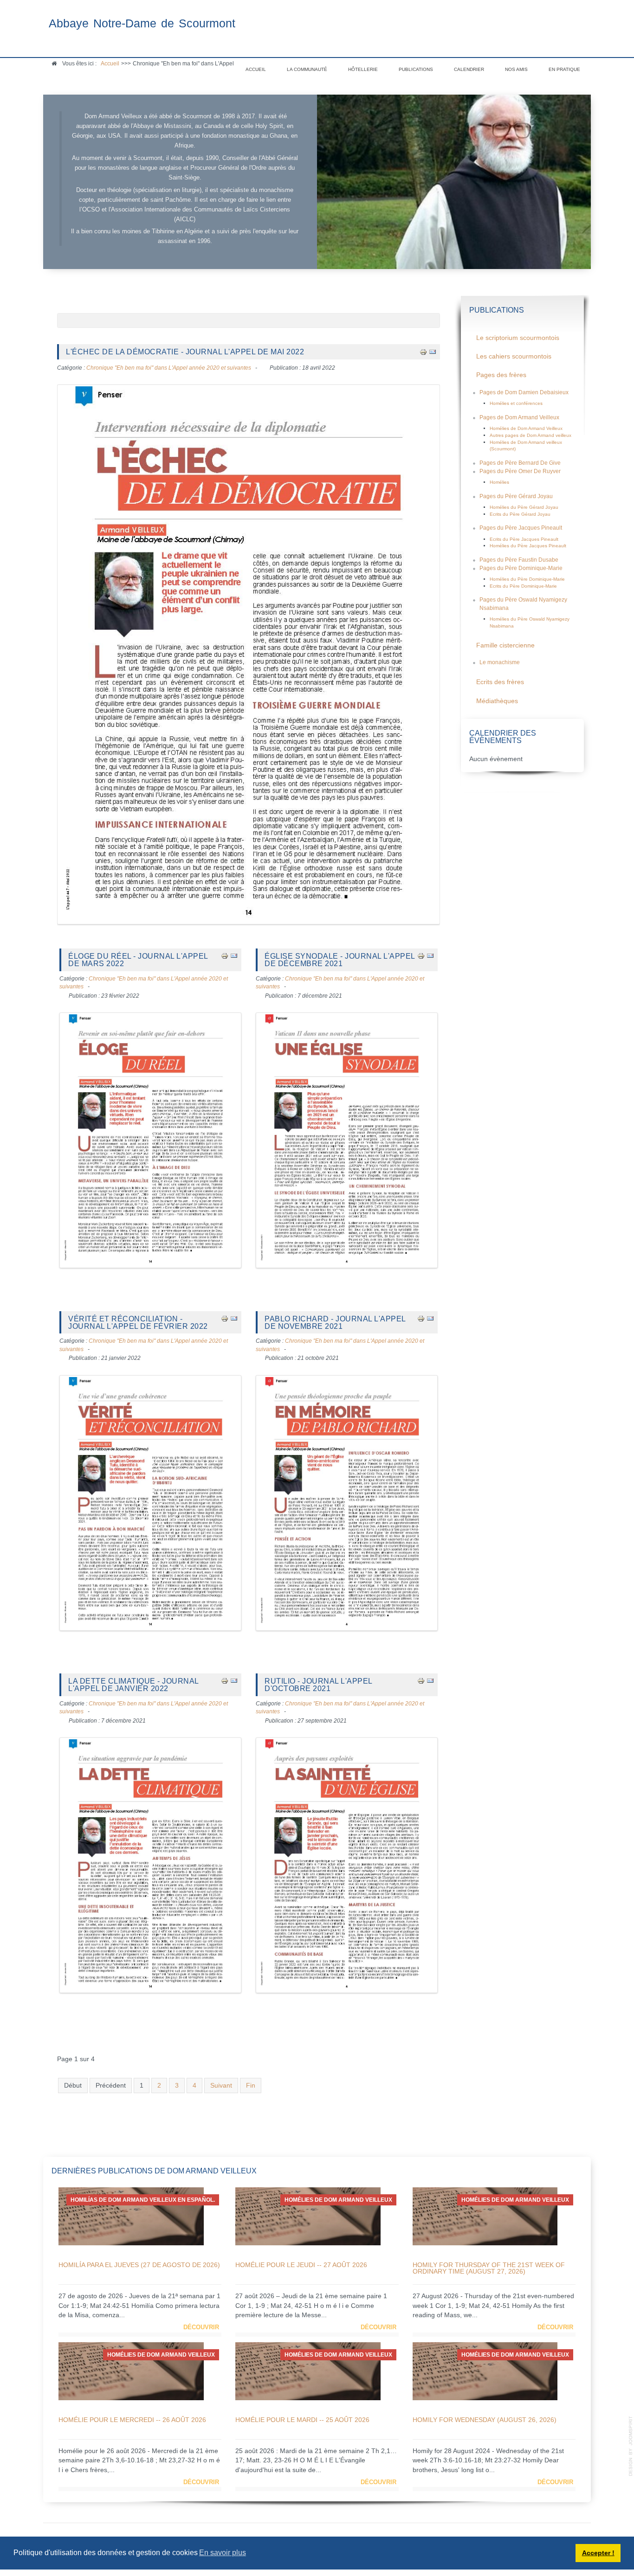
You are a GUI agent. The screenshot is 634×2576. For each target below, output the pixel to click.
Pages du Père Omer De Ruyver (520, 471)
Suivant (221, 2086)
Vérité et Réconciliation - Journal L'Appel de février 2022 (138, 1322)
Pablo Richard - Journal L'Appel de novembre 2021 (335, 1322)
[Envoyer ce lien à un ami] (433, 351)
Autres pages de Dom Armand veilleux (530, 435)
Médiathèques (497, 701)
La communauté (307, 69)
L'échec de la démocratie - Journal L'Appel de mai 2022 (185, 352)
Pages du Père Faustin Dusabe (519, 560)
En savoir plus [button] (223, 2553)
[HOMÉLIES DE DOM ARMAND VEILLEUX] (308, 2216)
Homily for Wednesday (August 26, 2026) (485, 2420)
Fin (251, 2086)
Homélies (499, 482)
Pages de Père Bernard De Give (520, 463)
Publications (416, 69)
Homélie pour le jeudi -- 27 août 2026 (301, 2265)
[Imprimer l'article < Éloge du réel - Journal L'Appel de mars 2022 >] (225, 956)
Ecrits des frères (500, 682)
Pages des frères (501, 375)
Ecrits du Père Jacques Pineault (524, 539)
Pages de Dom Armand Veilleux (519, 417)
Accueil (256, 69)
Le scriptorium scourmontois (518, 338)
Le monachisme (500, 662)
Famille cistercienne (505, 645)
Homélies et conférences (516, 403)
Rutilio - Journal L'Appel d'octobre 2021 (318, 1685)
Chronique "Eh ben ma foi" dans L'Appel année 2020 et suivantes (169, 368)
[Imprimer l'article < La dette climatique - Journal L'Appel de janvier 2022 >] (225, 1681)
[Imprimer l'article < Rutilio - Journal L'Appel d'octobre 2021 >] (421, 1681)
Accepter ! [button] (598, 2553)
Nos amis (516, 69)
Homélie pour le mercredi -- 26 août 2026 (132, 2420)
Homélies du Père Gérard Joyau (524, 507)
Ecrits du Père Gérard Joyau (520, 514)
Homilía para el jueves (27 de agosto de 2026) (139, 2265)
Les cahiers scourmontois (514, 356)
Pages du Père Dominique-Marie (521, 568)
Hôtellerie (363, 69)
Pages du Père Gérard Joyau (516, 496)
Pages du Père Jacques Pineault (521, 528)
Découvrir (201, 2327)
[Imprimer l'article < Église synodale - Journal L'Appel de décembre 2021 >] (421, 956)
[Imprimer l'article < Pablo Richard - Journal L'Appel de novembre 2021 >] (421, 1318)
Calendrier (469, 69)
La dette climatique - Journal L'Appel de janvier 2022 (133, 1685)
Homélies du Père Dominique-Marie (527, 579)
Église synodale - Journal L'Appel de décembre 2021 (340, 960)
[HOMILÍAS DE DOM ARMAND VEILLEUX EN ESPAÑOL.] (131, 2216)
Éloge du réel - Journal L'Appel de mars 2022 (138, 960)
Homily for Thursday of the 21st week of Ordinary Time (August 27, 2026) (489, 2268)
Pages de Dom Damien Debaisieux (524, 392)
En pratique (564, 69)
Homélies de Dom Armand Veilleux (526, 428)
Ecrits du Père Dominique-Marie (523, 586)
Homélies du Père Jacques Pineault (528, 546)
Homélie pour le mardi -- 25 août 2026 (302, 2420)
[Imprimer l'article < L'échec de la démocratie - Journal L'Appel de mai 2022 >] (423, 351)
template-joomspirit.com (631, 2446)
